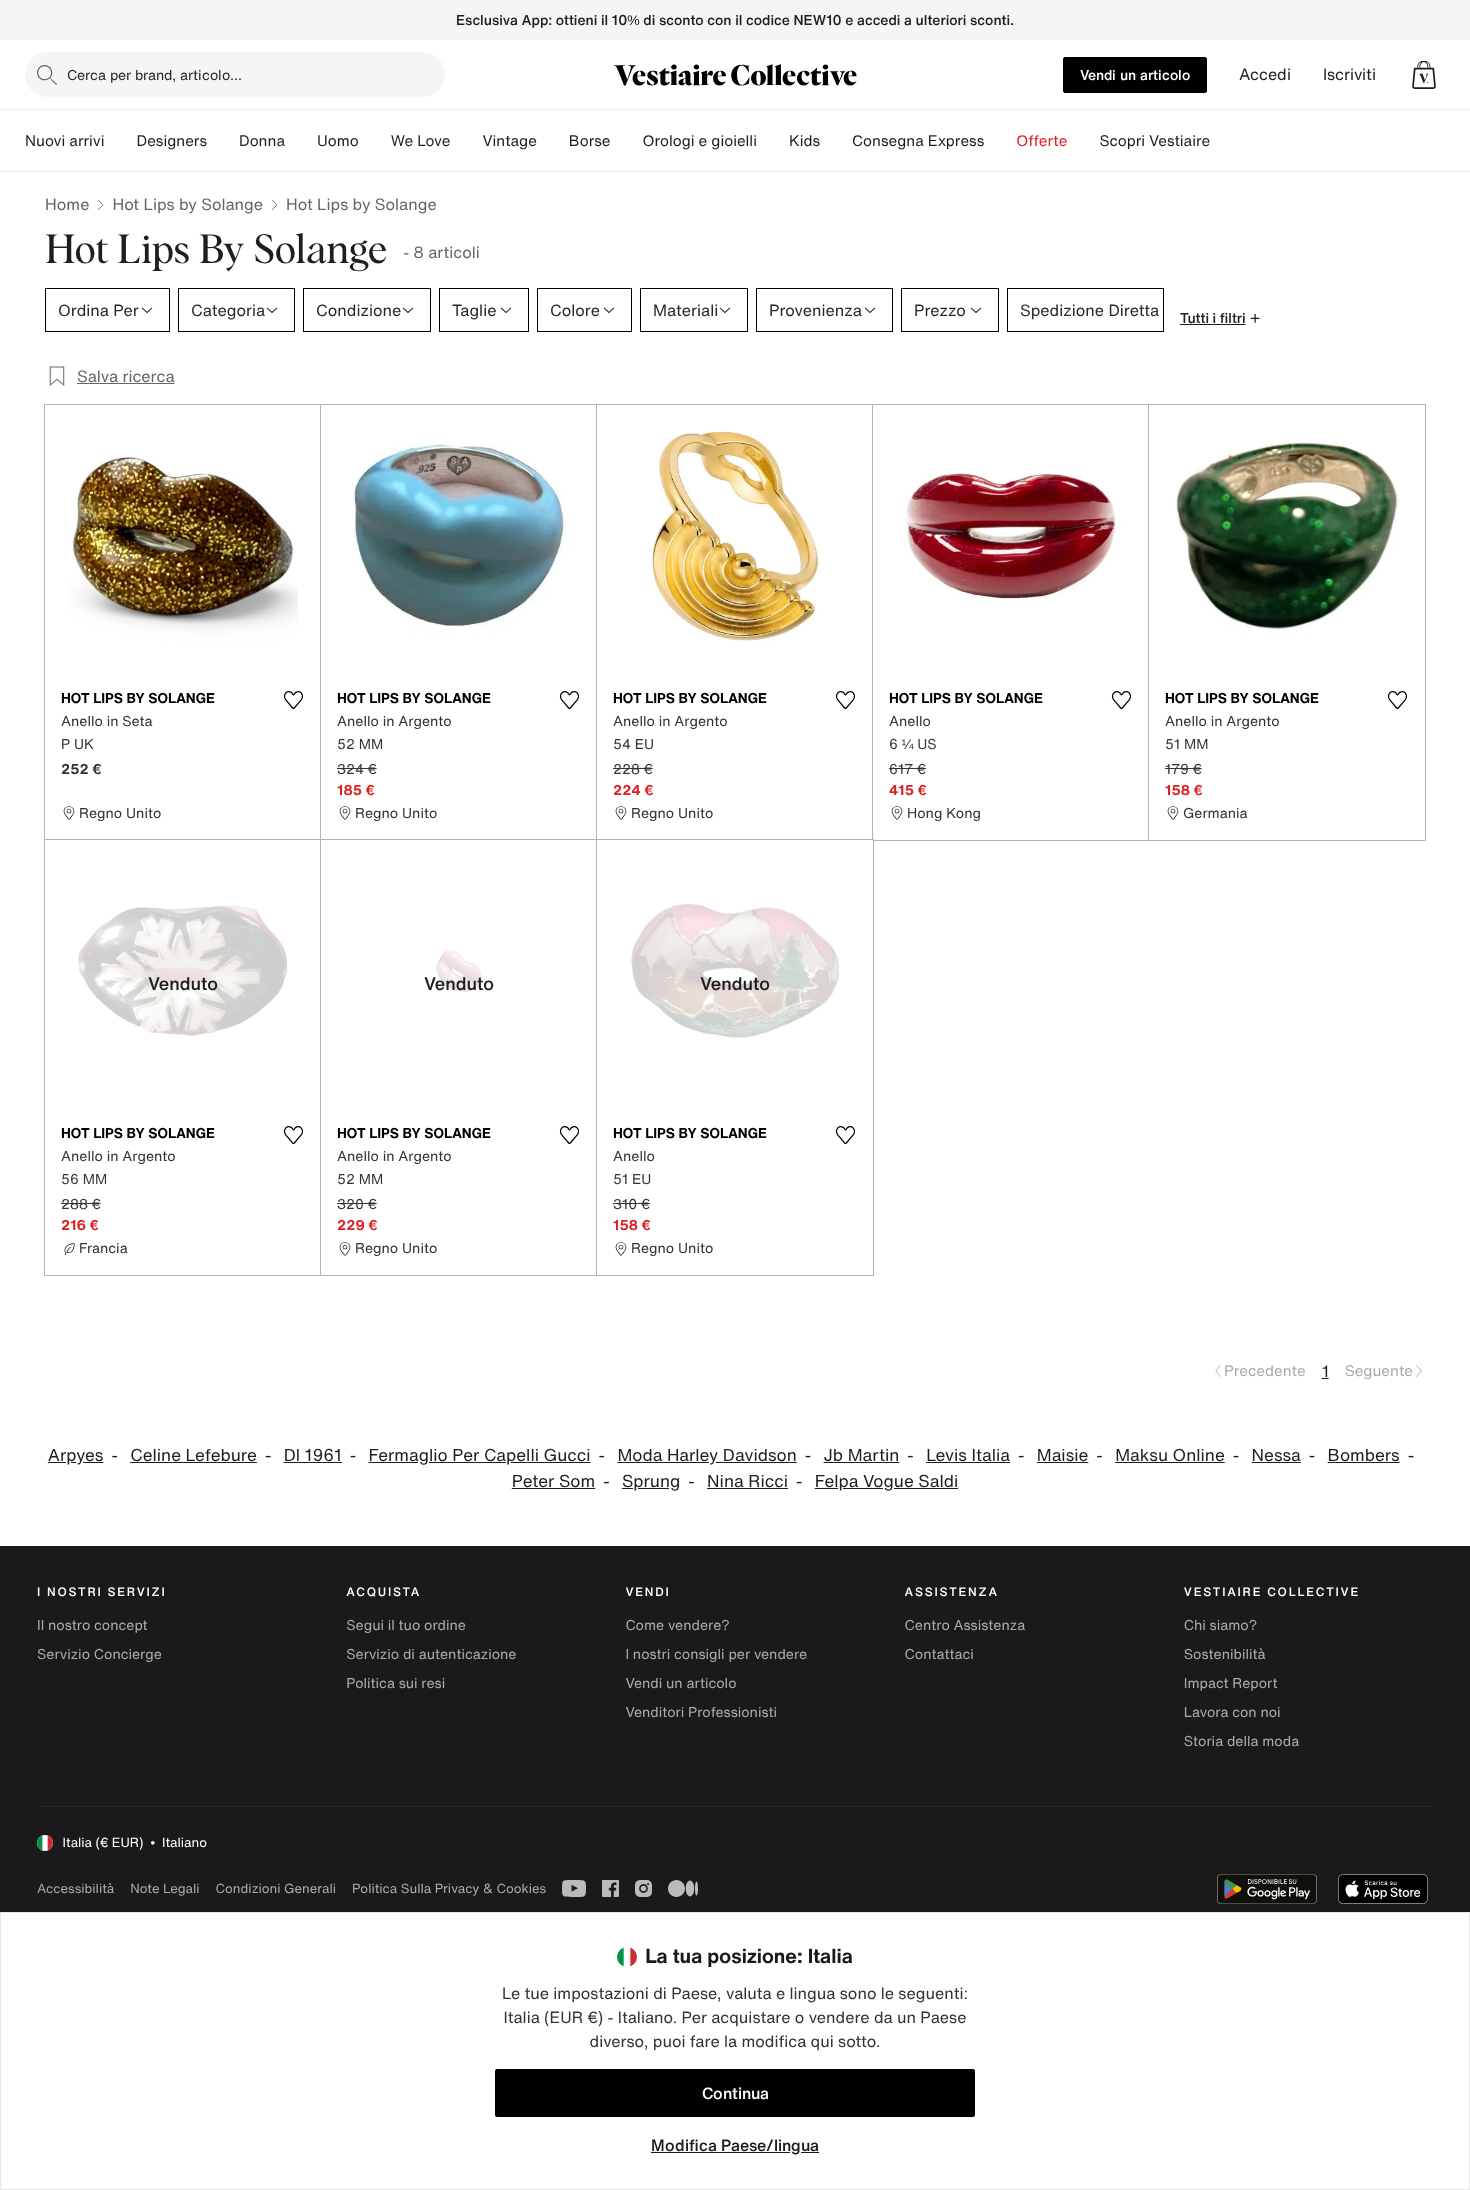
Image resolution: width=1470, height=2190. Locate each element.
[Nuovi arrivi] (120, 141)
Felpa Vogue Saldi (886, 1481)
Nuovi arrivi (64, 141)
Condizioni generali (276, 1888)
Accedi (1265, 74)
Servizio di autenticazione (431, 1654)
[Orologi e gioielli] (773, 141)
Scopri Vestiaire (1154, 141)
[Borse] (626, 141)
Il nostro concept (92, 1625)
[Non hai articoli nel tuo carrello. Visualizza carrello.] (1424, 75)
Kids (804, 141)
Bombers (1364, 1455)
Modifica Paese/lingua (735, 2145)
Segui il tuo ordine (406, 1625)
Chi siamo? (1220, 1625)
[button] (1424, 75)
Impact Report (1231, 1683)
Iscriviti (1349, 74)
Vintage (509, 141)
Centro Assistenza (965, 1625)
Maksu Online (1170, 1455)
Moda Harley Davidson (706, 1455)
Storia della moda (1241, 1741)
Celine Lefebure (193, 1455)
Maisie (1063, 1455)
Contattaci (939, 1654)
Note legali (164, 1888)
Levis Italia (968, 1455)
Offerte (1041, 141)
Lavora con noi (1232, 1712)
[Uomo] (375, 141)
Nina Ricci (747, 1481)
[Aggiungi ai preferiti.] (293, 700)
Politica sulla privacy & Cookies (449, 1888)
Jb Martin (862, 1455)
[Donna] (301, 141)
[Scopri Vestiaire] (1226, 141)
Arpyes (76, 1455)
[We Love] (466, 141)
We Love (421, 141)
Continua (735, 2093)
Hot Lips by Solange (187, 204)
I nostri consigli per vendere (716, 1654)
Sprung (651, 1481)
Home (67, 204)
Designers (171, 141)
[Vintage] (553, 141)
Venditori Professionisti (701, 1712)
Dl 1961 (313, 1455)
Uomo (338, 141)
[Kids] (836, 141)
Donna (262, 141)
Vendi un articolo (1135, 74)
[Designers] (223, 141)
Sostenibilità (1225, 1654)
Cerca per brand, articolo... (154, 74)
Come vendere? (677, 1625)
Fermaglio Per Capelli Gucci (480, 1455)
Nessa (1276, 1455)
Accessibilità (75, 1888)
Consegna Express (918, 141)
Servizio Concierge (99, 1654)
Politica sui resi (395, 1683)
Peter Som (553, 1481)
